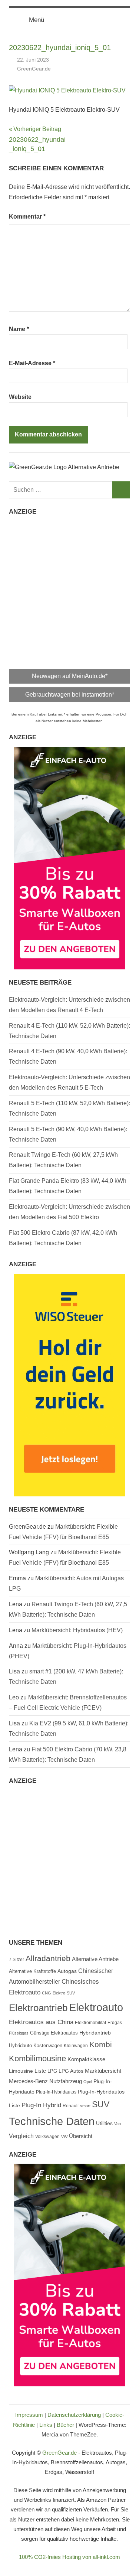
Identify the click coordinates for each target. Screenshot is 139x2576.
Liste (40, 2071)
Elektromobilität (90, 2023)
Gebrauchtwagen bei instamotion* (70, 695)
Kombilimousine (37, 2058)
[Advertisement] (69, 590)
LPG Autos (71, 2071)
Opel (88, 2082)
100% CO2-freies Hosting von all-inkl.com (69, 2557)
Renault (71, 2106)
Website (20, 397)
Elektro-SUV (64, 1993)
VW (64, 2137)
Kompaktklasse (86, 2059)
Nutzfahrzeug (66, 2081)
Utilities (104, 2123)
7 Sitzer (16, 1960)
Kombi (101, 2044)
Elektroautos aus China (41, 2022)
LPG (52, 2071)
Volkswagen (47, 2137)
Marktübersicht (103, 2071)
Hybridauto (20, 2045)
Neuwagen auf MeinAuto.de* (70, 676)
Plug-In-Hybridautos (56, 2092)
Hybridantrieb (95, 2033)
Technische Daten (52, 2121)
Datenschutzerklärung (74, 2415)
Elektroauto (96, 2007)
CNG (47, 1993)
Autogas (67, 1971)
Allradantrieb (48, 1958)
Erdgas (115, 2023)
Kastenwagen (48, 2045)
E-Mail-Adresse (32, 363)
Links (46, 2425)
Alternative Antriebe (95, 1959)
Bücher (65, 2425)
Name (19, 329)
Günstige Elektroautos (54, 2033)
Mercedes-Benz (28, 2081)
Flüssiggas (19, 2033)
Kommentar (27, 217)
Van (118, 2124)
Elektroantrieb (38, 2008)
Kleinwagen (76, 2046)
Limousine (21, 2071)
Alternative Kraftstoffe (32, 1971)
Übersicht (81, 2136)
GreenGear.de (34, 69)
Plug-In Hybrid (41, 2105)
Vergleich (21, 2136)
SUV (101, 2104)
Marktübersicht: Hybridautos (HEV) (77, 1630)
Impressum (29, 2415)
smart (85, 2106)
